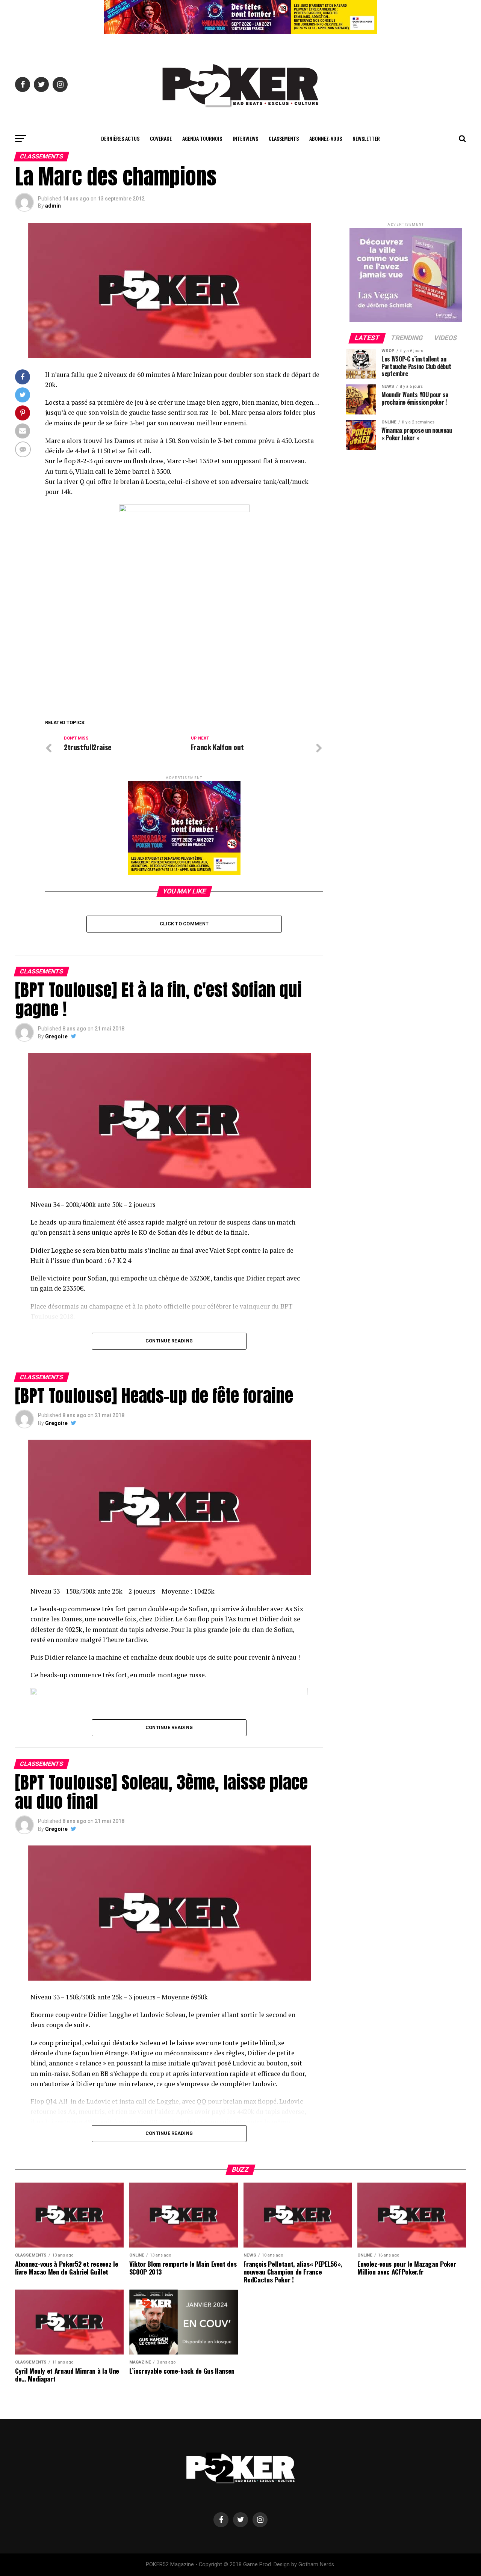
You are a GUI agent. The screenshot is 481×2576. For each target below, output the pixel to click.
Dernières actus (120, 138)
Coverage (161, 138)
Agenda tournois (202, 138)
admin (53, 206)
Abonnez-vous (326, 138)
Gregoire (56, 1036)
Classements (284, 138)
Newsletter (366, 138)
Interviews (245, 138)
